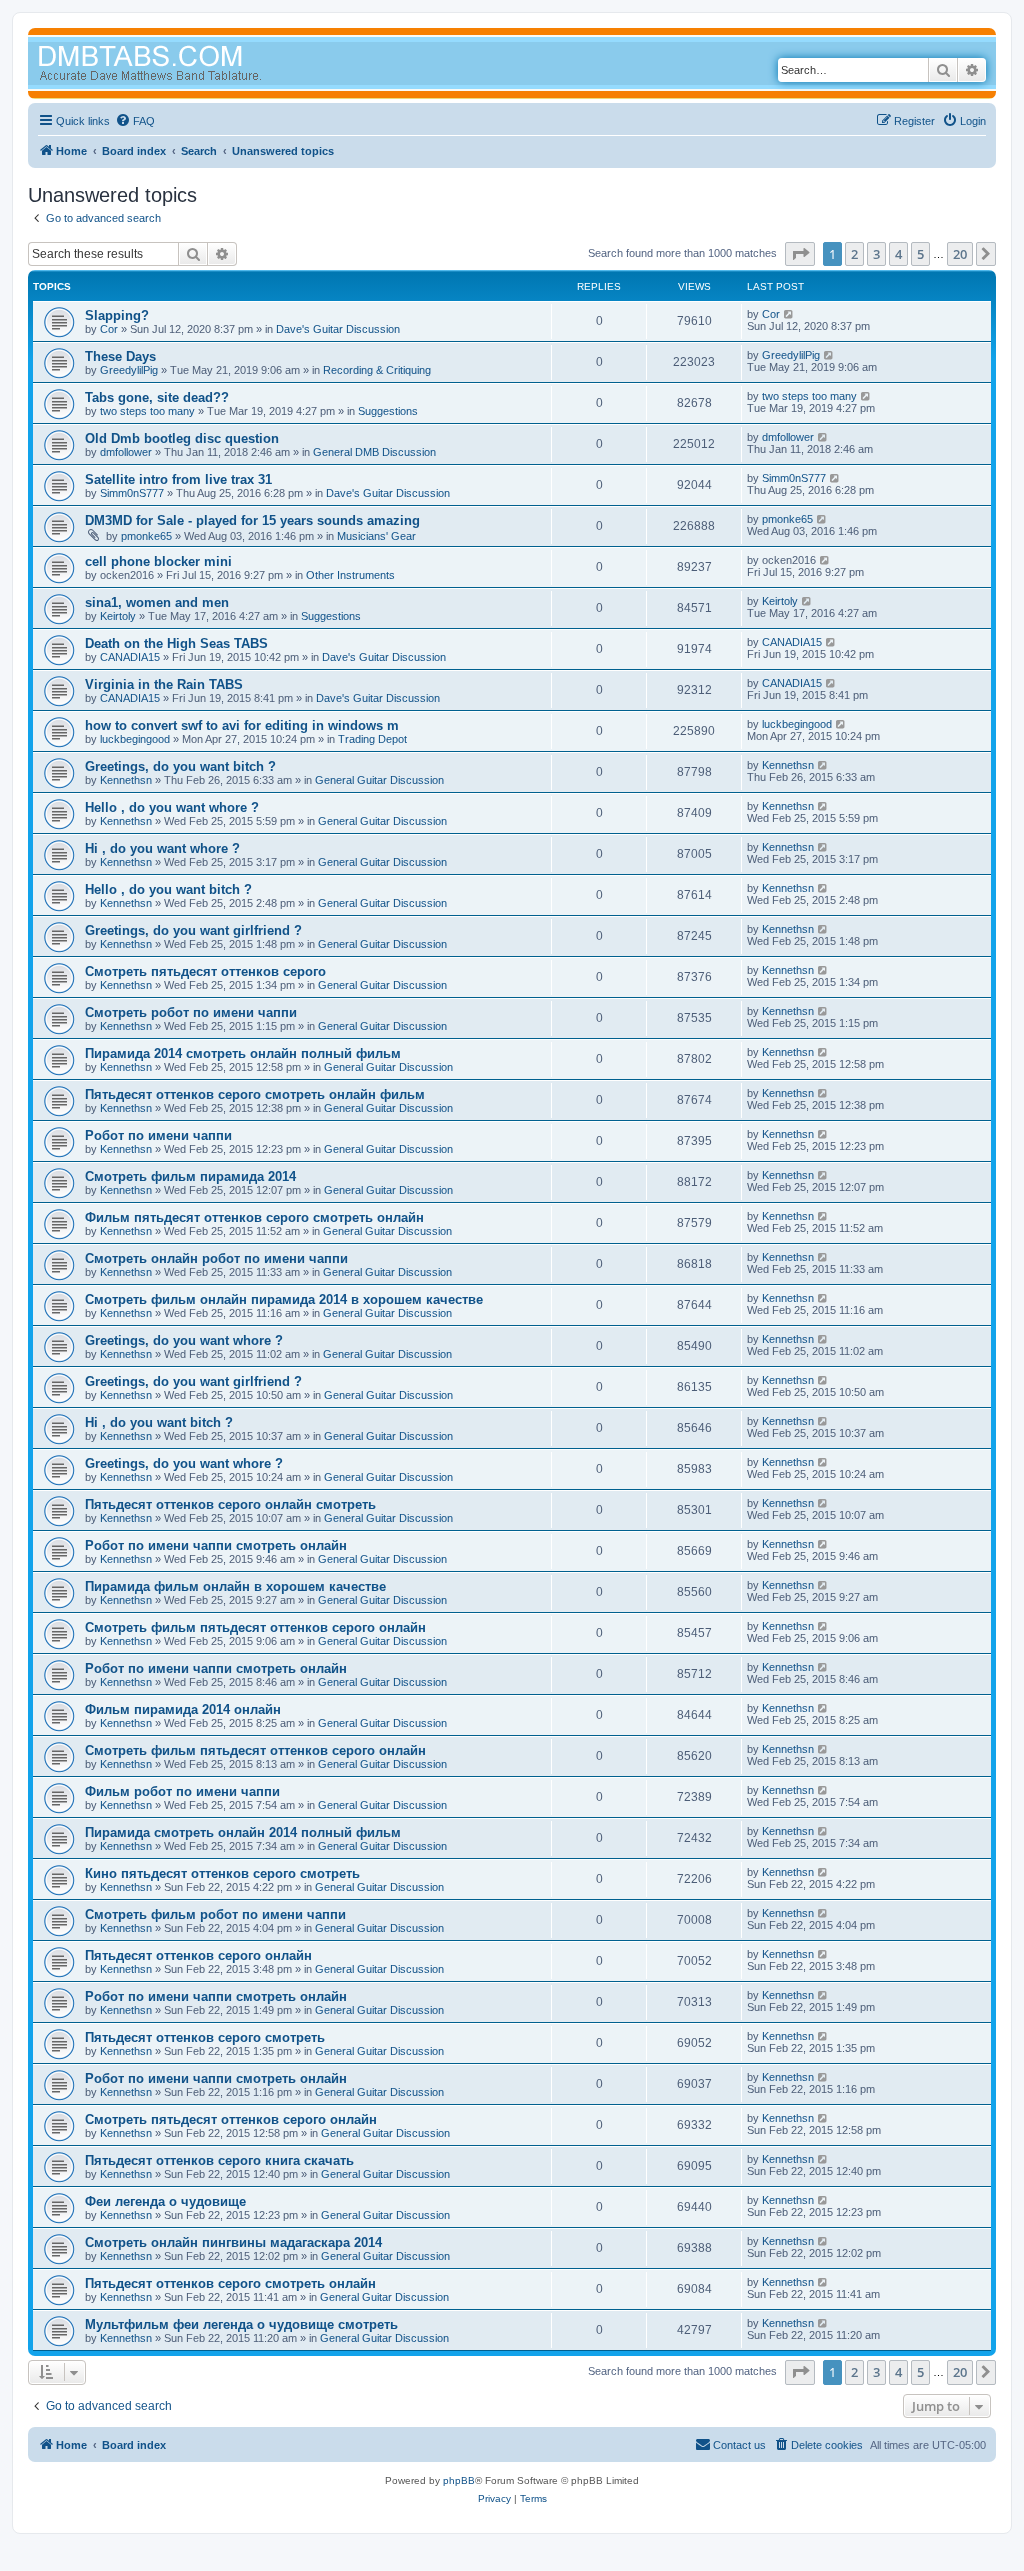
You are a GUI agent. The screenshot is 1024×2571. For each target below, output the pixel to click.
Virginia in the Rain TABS (164, 684)
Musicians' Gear (376, 536)
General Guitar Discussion (379, 780)
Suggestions (388, 411)
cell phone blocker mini (158, 561)
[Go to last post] (789, 314)
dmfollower (126, 452)
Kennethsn (126, 780)
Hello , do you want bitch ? (168, 889)
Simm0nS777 (132, 493)
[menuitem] (135, 121)
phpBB (459, 2480)
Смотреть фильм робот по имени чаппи (215, 1914)
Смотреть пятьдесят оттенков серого (205, 971)
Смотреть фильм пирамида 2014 (190, 1176)
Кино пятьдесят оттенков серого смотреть (222, 1873)
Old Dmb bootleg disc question (182, 438)
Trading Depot (372, 739)
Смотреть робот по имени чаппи (191, 1012)
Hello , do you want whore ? (172, 807)
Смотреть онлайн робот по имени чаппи (216, 1258)
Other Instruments (350, 575)
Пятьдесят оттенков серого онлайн (198, 1955)
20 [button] (960, 254)
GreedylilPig (129, 370)
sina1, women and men (157, 602)
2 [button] (854, 254)
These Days (120, 356)
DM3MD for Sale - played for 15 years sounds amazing (252, 520)
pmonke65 (146, 536)
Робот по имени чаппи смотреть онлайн (216, 1545)
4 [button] (898, 254)
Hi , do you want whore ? (162, 848)
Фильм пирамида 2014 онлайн (183, 1709)
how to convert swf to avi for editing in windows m (242, 725)
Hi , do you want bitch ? (159, 1422)
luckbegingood (135, 739)
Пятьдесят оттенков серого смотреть (205, 2037)
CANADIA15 (130, 657)
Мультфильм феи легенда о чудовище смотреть (241, 2324)
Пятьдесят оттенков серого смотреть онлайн (230, 2283)
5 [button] (920, 254)
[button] (800, 254)
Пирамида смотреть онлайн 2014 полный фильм (243, 1832)
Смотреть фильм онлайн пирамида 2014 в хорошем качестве (284, 1299)
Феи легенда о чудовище (165, 2201)
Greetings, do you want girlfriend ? (193, 930)
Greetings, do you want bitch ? (180, 766)
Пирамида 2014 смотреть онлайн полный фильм (243, 1053)
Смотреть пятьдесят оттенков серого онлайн (231, 2119)
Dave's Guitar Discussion (338, 329)
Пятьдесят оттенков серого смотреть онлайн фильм (255, 1094)
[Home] (188, 65)
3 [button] (876, 254)
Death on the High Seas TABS (176, 643)
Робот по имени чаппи (158, 1135)
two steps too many (147, 411)
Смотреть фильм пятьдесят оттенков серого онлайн (255, 1627)
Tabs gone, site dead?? (157, 397)
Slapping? (117, 315)
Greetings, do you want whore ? (184, 1340)
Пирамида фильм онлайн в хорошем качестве (235, 1586)
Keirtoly (118, 616)
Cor (109, 329)
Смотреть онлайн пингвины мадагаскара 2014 (233, 2242)
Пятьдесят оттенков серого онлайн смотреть (230, 1504)
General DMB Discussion (374, 452)
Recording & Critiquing (377, 370)
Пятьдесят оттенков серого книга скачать (219, 2160)
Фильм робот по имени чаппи (182, 1791)
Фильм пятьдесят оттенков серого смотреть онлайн (254, 1217)
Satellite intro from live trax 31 (178, 479)
